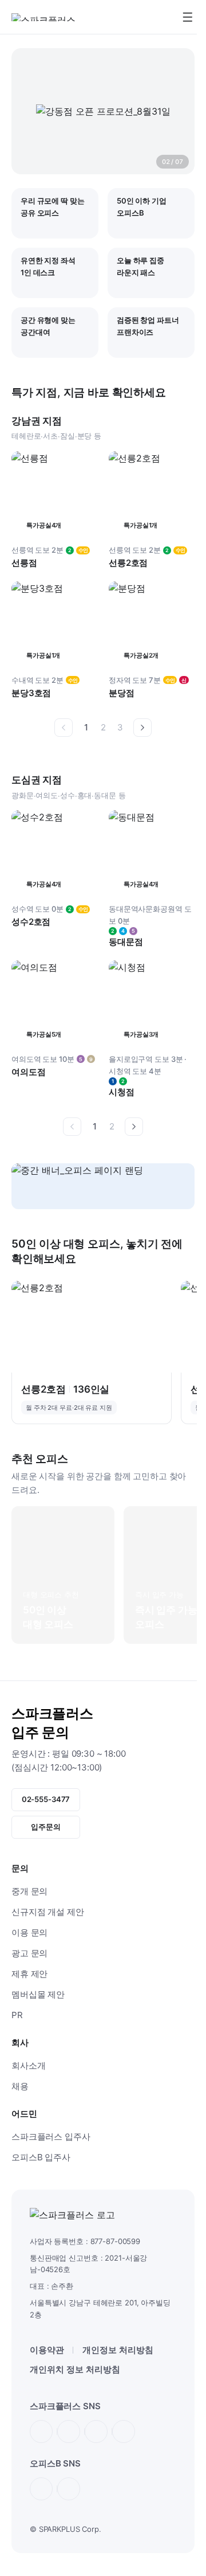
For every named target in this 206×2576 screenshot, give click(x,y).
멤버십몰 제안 (38, 1994)
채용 (20, 2086)
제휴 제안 (29, 1974)
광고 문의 (29, 1953)
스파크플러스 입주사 (51, 2137)
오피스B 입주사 (41, 2157)
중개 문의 (29, 1891)
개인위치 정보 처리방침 (75, 2369)
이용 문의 (29, 1932)
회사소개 (28, 2065)
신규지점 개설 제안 (48, 1912)
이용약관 (47, 2350)
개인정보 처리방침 (118, 2350)
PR (17, 2015)
